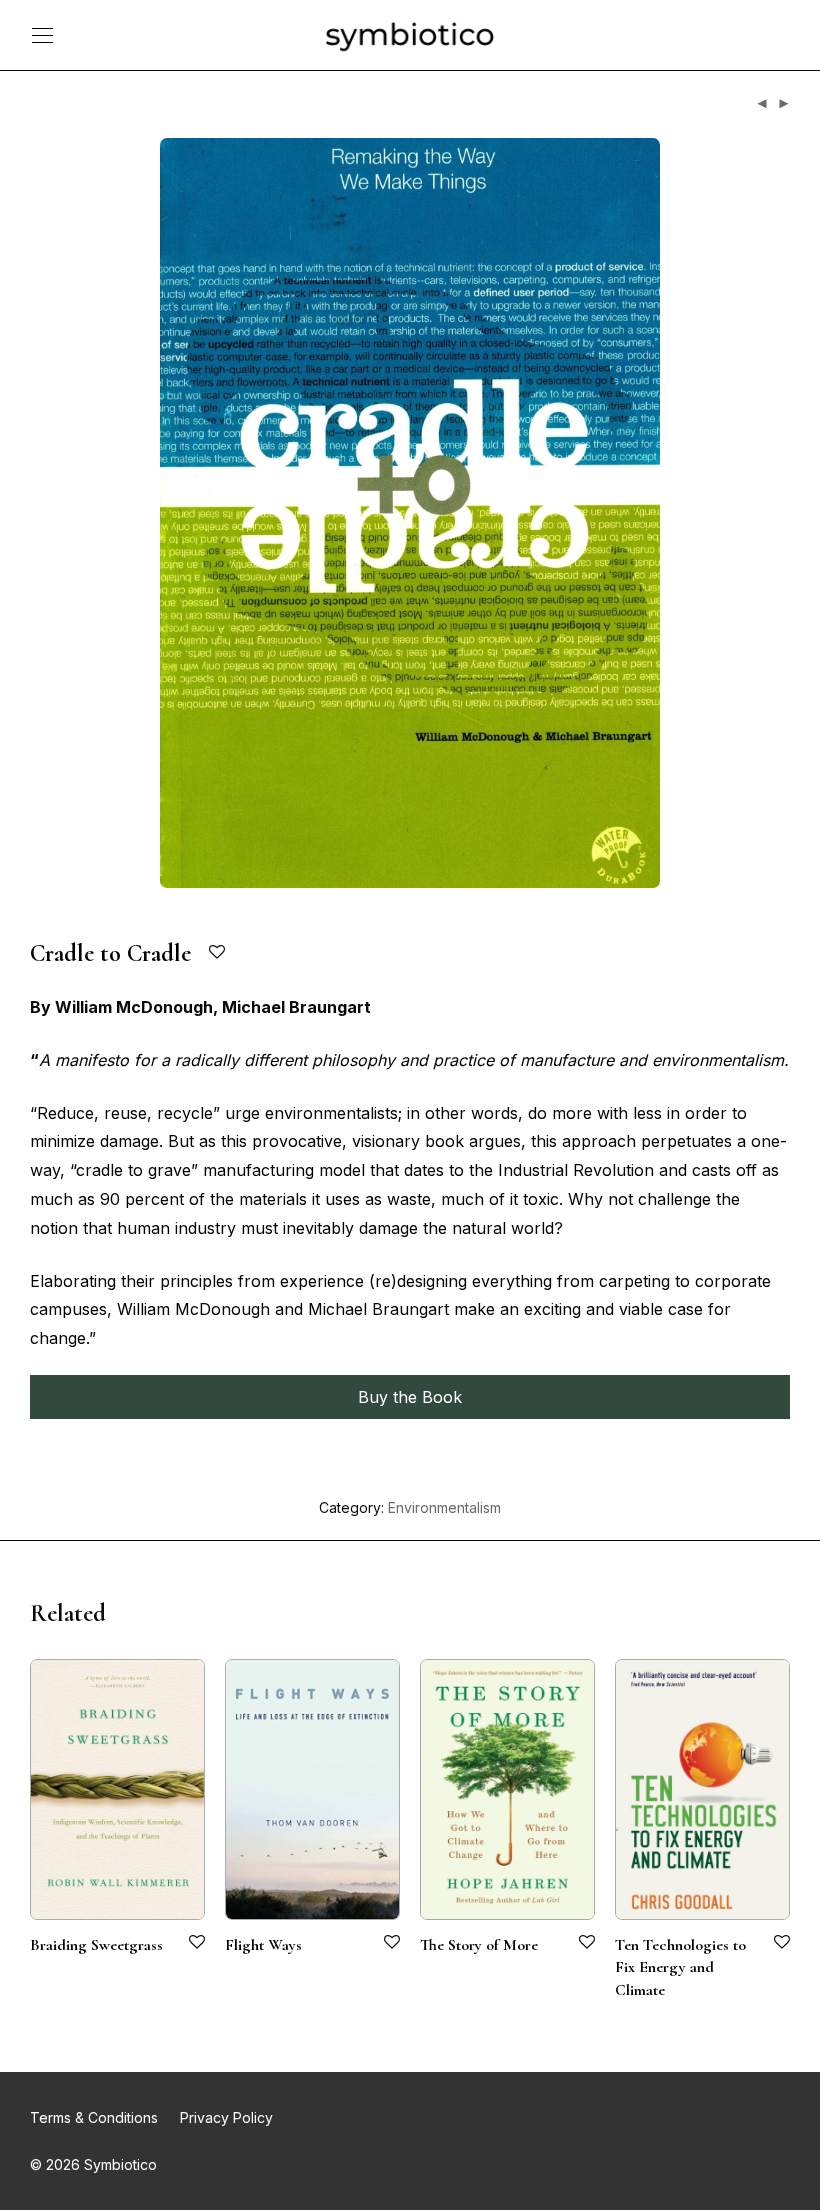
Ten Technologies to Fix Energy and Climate (680, 1967)
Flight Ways (263, 1945)
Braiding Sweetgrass (96, 1945)
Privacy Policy (226, 2117)
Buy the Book (410, 1397)
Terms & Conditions (94, 2117)
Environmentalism (444, 1507)
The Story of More (479, 1945)
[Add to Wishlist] (218, 952)
